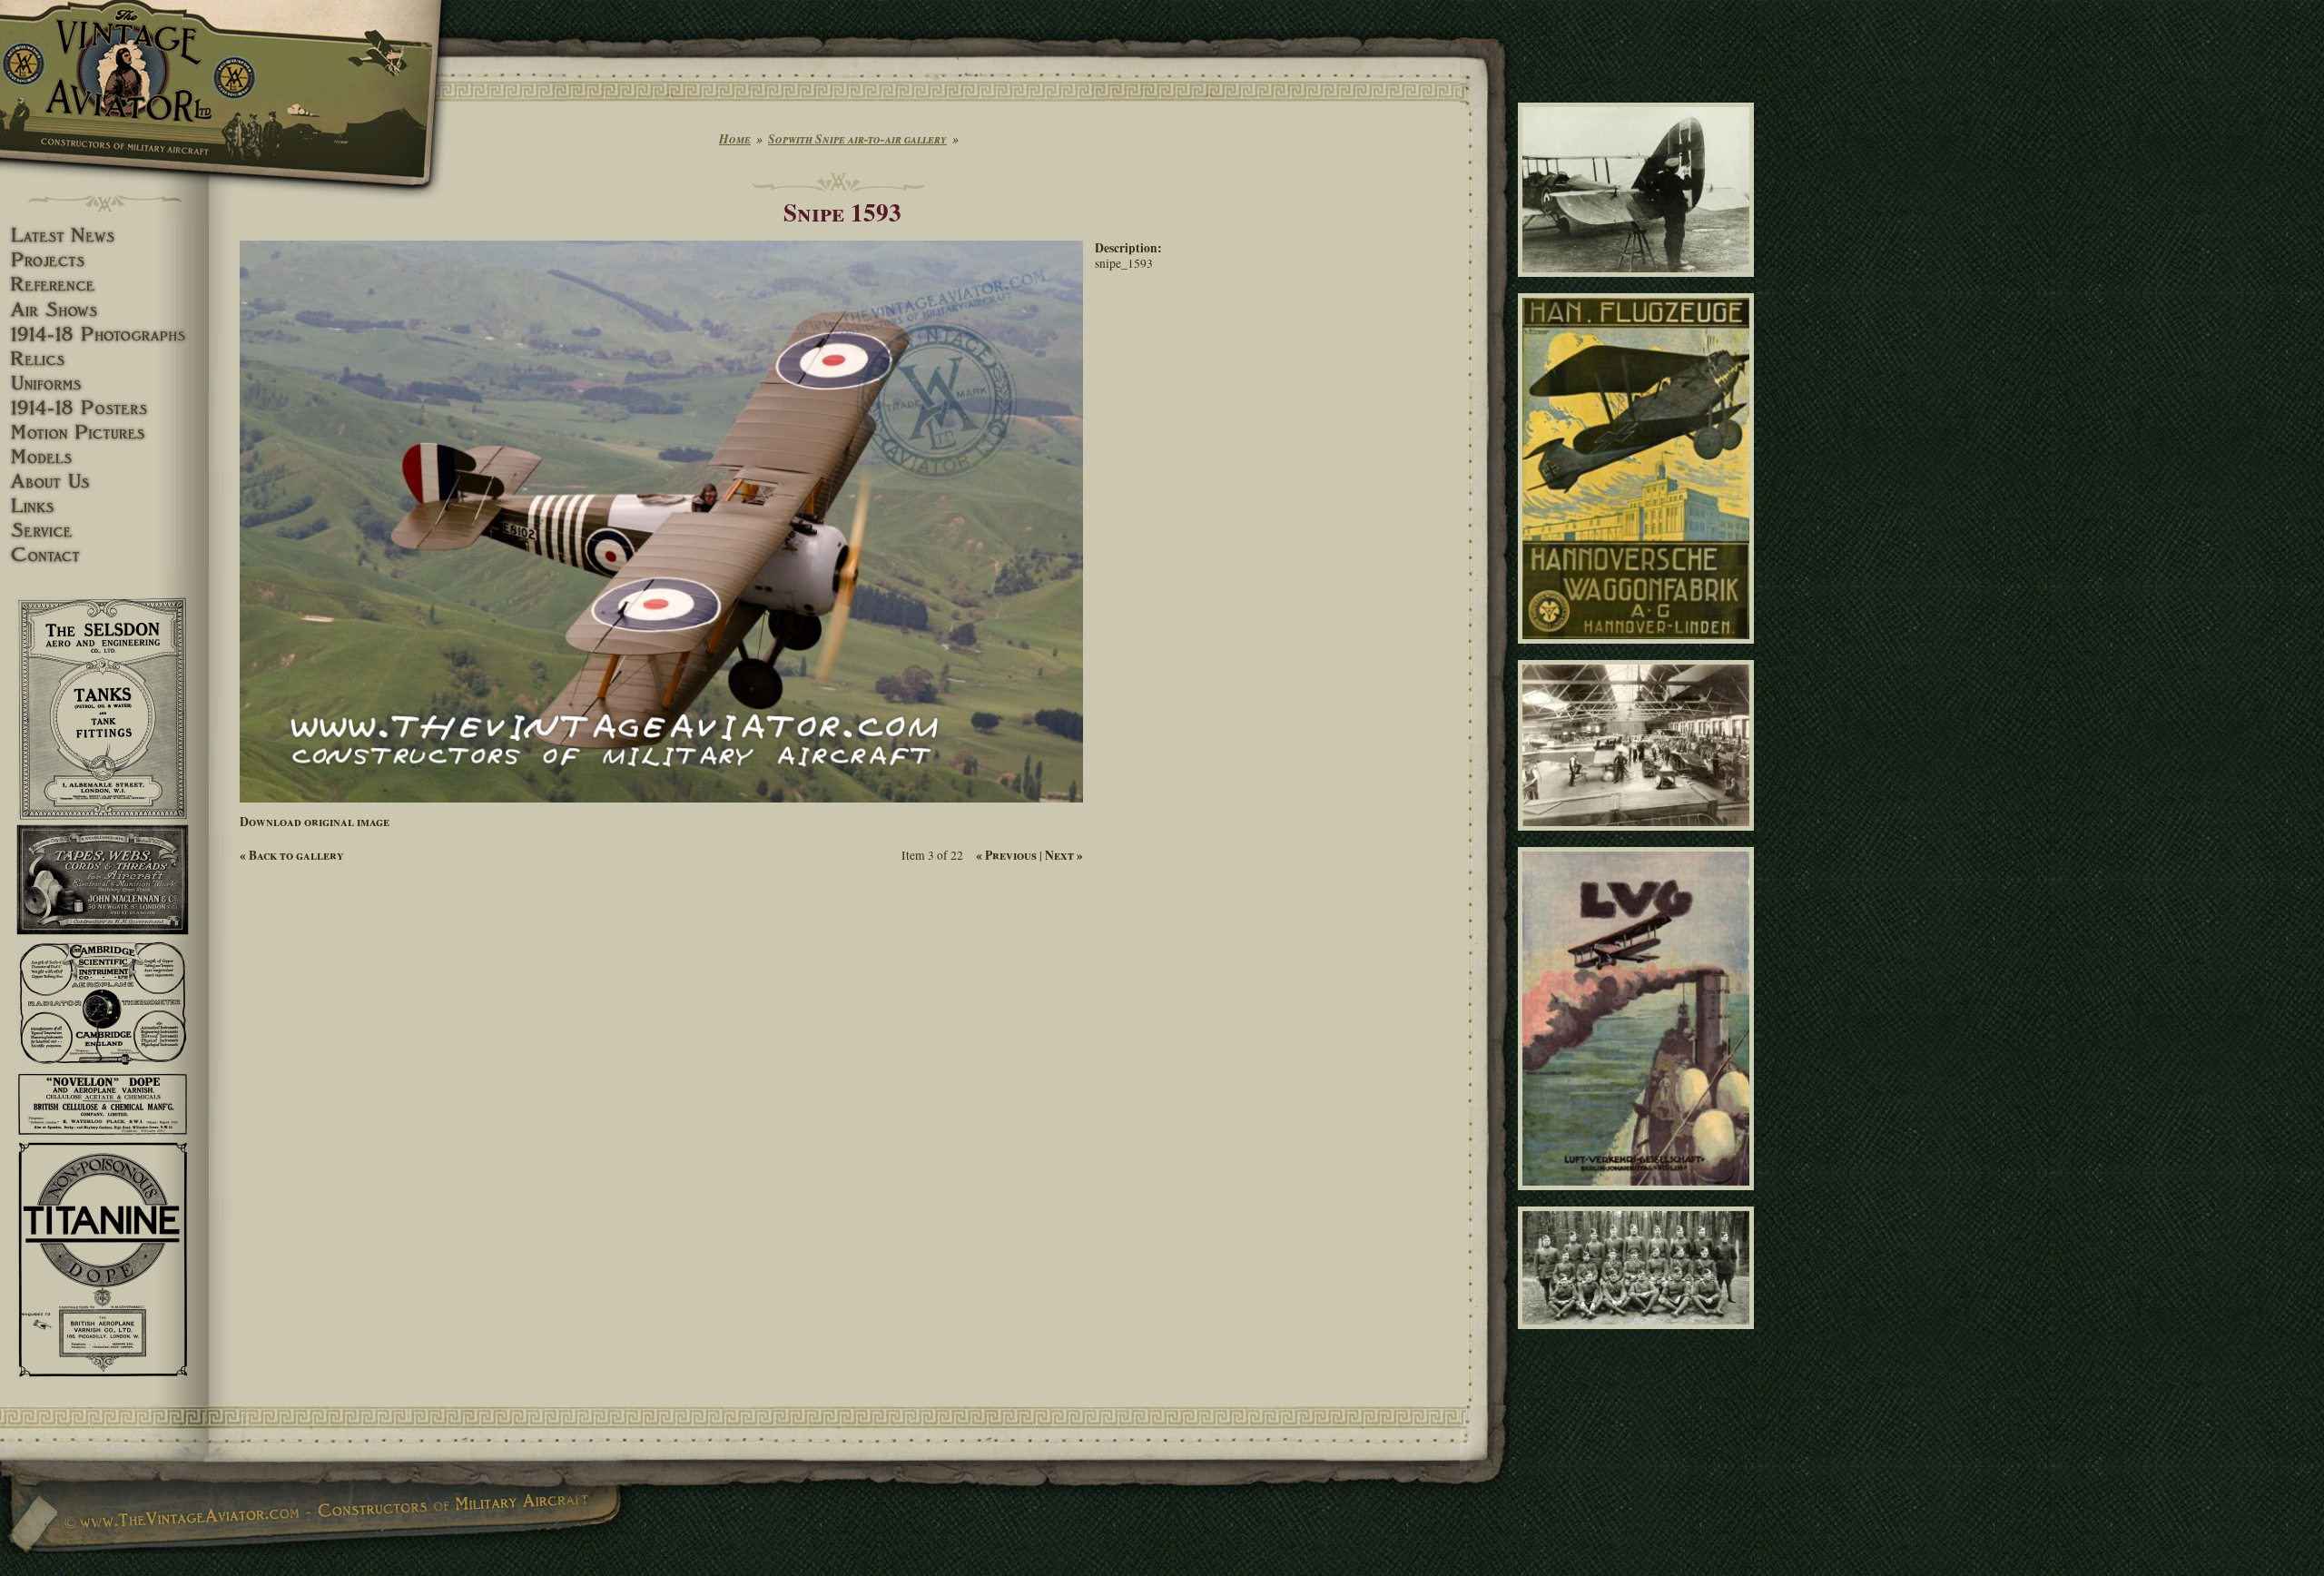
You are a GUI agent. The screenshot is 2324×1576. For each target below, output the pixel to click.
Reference (104, 285)
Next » (1064, 855)
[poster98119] (1639, 652)
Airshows (104, 310)
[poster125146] (1639, 1197)
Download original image (315, 822)
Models (104, 457)
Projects (104, 260)
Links (104, 506)
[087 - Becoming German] (1639, 284)
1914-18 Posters (104, 408)
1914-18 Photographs (104, 335)
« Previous (1006, 855)
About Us (104, 482)
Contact (104, 555)
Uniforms (104, 384)
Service (104, 531)
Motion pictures (104, 433)
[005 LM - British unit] (1639, 1337)
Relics (104, 359)
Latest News (104, 236)
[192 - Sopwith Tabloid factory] (1639, 839)
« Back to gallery (292, 855)
